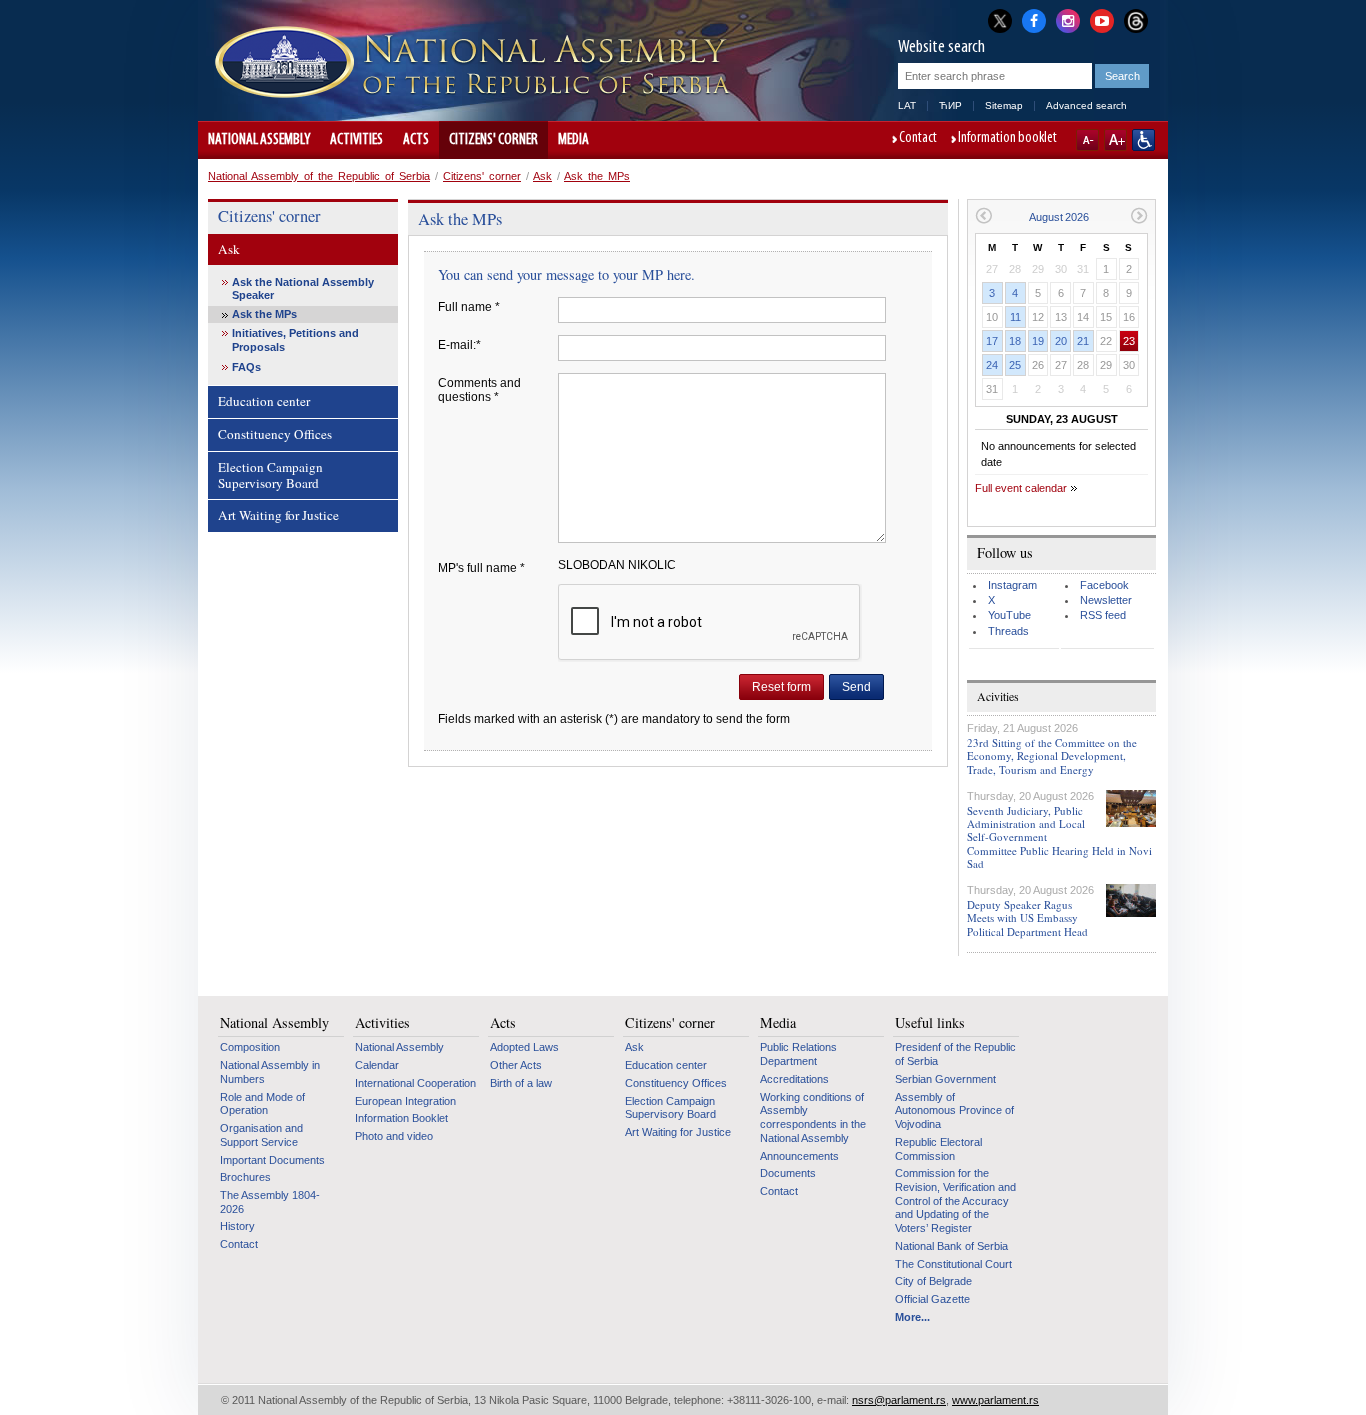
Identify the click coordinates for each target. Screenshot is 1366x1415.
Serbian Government (945, 1079)
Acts (416, 140)
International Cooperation (415, 1083)
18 (1015, 341)
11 (1015, 317)
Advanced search (1086, 105)
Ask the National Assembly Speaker (303, 288)
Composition (250, 1047)
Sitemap (1004, 105)
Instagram (1012, 585)
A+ (1115, 140)
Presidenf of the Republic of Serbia (955, 1054)
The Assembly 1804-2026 (270, 1202)
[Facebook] (1034, 19)
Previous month (983, 215)
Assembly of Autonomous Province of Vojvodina (954, 1110)
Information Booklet (401, 1118)
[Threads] (1136, 20)
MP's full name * (481, 568)
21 (1083, 341)
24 (992, 365)
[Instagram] (1068, 19)
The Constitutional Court (953, 1264)
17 (992, 341)
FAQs (246, 367)
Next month (1139, 215)
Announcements (799, 1156)
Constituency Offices (275, 434)
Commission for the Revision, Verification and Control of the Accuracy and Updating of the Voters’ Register (955, 1200)
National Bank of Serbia (951, 1246)
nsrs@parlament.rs (899, 1400)
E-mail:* (459, 345)
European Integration (405, 1101)
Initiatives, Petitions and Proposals (295, 339)
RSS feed (1103, 615)
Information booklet (1007, 139)
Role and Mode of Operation (262, 1104)
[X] (1000, 20)
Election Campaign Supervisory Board (270, 475)
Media (573, 140)
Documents (788, 1173)
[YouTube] (1102, 19)
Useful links (930, 1023)
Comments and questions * (479, 390)
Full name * (469, 307)
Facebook (1104, 585)
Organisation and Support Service (261, 1135)
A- (1087, 140)
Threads (1008, 631)
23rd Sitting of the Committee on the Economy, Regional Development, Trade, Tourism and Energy (1052, 755)
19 (1038, 341)
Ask (542, 176)
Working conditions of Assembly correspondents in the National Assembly (813, 1117)
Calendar (377, 1065)
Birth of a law (521, 1083)
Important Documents (272, 1160)
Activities (356, 140)
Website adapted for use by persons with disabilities (1143, 140)
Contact (918, 139)
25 (1015, 365)
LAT (907, 105)
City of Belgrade (933, 1281)
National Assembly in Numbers (270, 1072)
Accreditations (794, 1079)
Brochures (245, 1177)
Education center (264, 401)
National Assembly (259, 140)
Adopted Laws (524, 1047)
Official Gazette (932, 1299)
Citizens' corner (493, 140)
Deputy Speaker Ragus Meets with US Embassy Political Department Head (1027, 917)
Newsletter (1106, 600)
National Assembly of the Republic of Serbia (319, 176)
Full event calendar (1021, 488)
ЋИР (950, 105)
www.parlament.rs (995, 1400)
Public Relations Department (798, 1054)
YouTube (1009, 615)
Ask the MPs (597, 176)
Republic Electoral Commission (938, 1149)
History (237, 1226)
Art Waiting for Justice (278, 515)
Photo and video (394, 1136)
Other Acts (516, 1065)
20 (1061, 341)
